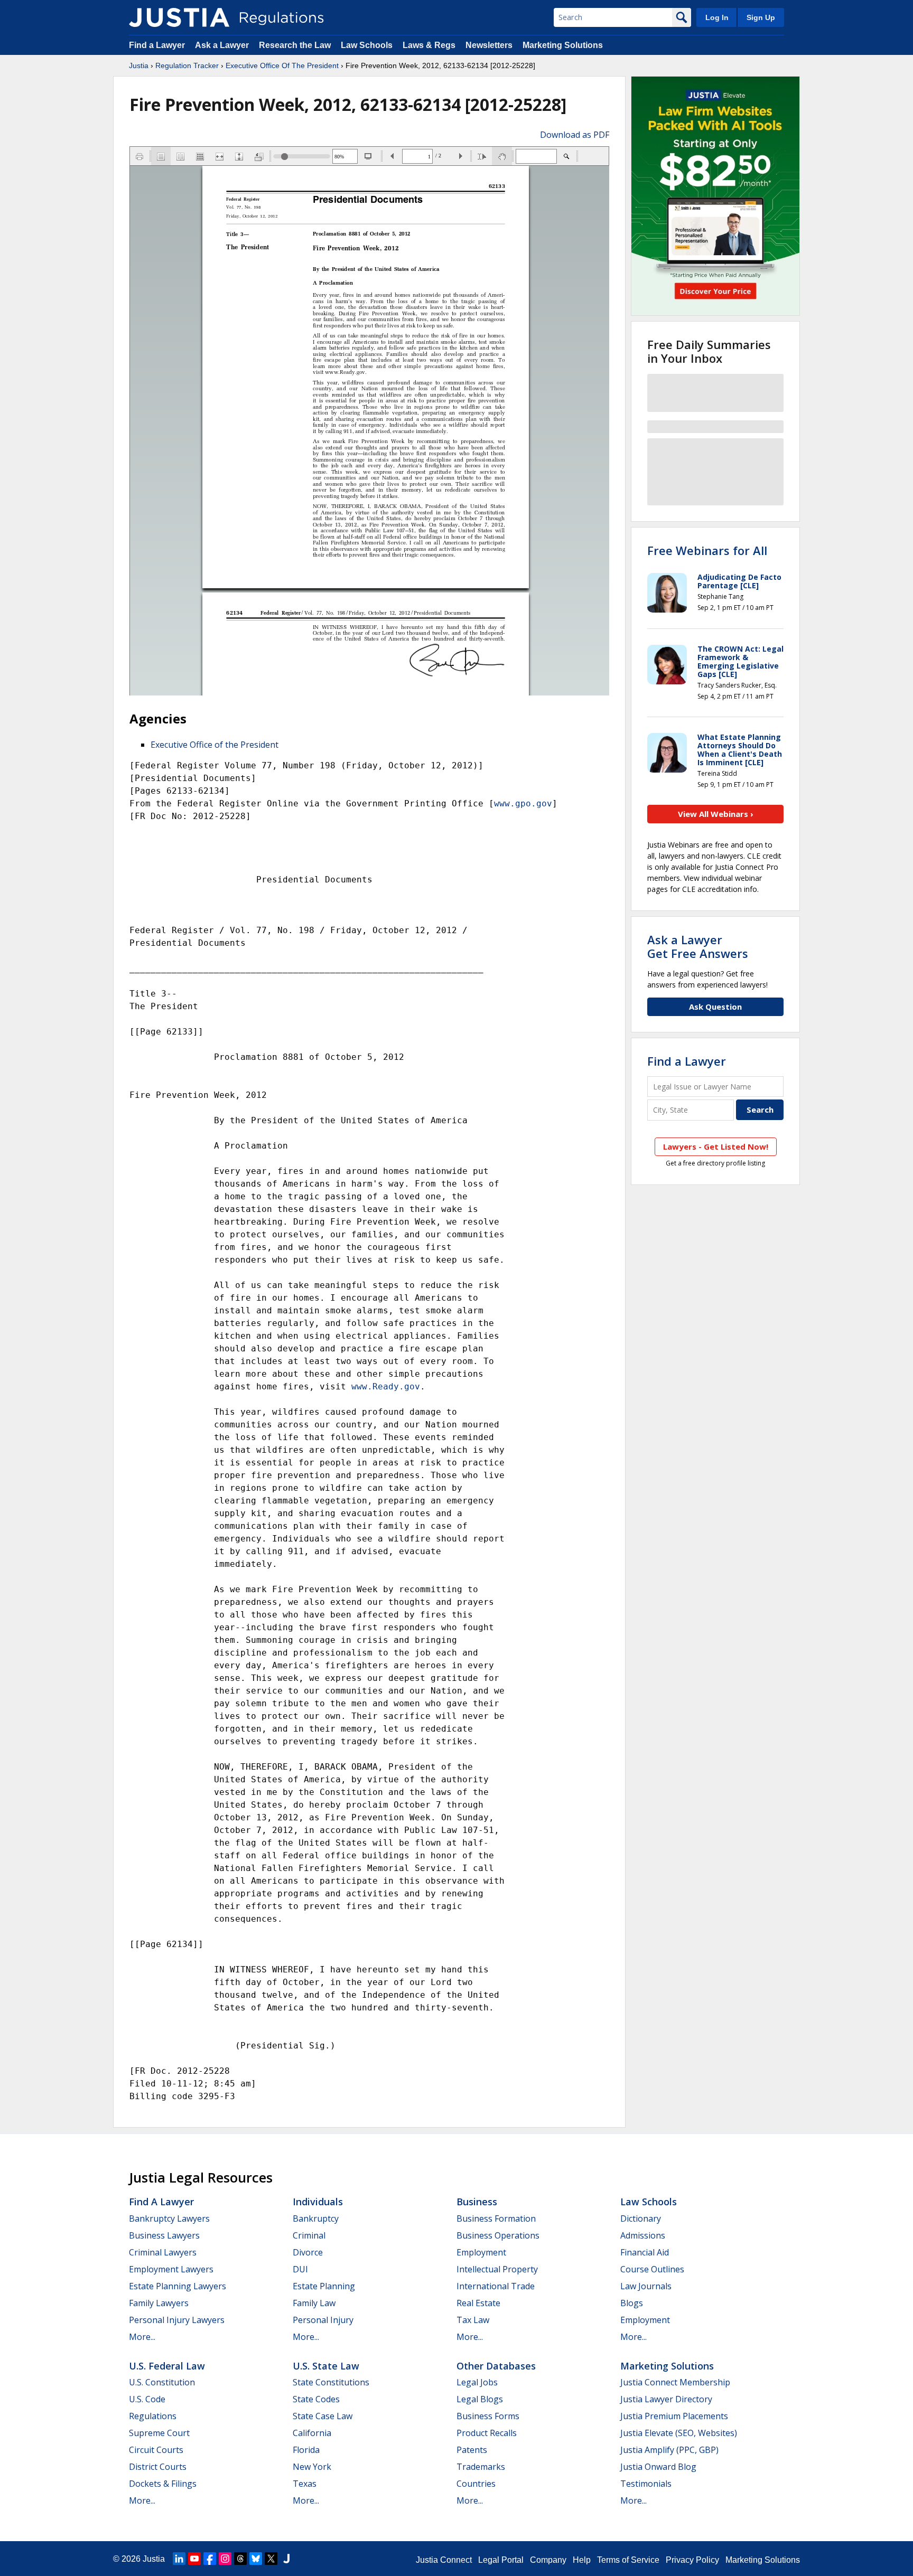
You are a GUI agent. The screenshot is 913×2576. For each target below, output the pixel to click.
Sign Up (761, 17)
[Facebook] (210, 2559)
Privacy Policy (692, 2560)
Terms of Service (628, 2560)
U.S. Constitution (162, 2382)
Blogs (632, 2303)
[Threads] (240, 2559)
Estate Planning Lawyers (178, 2286)
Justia (139, 65)
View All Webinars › (716, 814)
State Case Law (323, 2416)
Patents (472, 2450)
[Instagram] (225, 2559)
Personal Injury (323, 2320)
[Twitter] (271, 2559)
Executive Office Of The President (282, 65)
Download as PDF (575, 135)
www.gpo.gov (523, 803)
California (312, 2433)
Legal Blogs (480, 2399)
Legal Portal (501, 2560)
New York (312, 2467)
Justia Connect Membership (675, 2382)
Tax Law (473, 2320)
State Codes (316, 2399)
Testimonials (646, 2484)
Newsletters (489, 45)
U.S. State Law (326, 2366)
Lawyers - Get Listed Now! (716, 1146)
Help (582, 2560)
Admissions (643, 2235)
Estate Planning (324, 2286)
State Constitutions (331, 2382)
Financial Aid (645, 2252)
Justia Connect (444, 2560)
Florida (306, 2450)
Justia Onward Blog (658, 2467)
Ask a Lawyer (223, 45)
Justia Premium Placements (674, 2416)
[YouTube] (194, 2559)
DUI (300, 2269)
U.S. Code (147, 2399)
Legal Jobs (477, 2382)
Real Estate (478, 2303)
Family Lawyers (159, 2303)
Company (548, 2560)
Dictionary (641, 2218)
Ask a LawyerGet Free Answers (698, 946)
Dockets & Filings (163, 2484)
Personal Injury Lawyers (177, 2320)
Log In (717, 17)
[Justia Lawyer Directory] (286, 2559)
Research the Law (295, 45)
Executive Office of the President (215, 745)
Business (477, 2202)
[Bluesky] (256, 2559)
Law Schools (367, 45)
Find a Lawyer (157, 45)
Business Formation (496, 2218)
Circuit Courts (156, 2450)
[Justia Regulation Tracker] (179, 17)
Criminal (309, 2235)
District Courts (158, 2467)
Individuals (318, 2202)
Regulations (153, 2416)
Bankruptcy (316, 2218)
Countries (476, 2484)
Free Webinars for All (707, 550)
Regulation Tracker (187, 65)
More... (142, 2337)
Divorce (308, 2252)
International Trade (496, 2286)
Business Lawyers (164, 2235)
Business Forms (488, 2416)
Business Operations (498, 2235)
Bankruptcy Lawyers (169, 2218)
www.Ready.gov (386, 1386)
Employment (481, 2252)
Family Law (314, 2303)
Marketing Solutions (563, 45)
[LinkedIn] (179, 2559)
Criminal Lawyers (163, 2252)
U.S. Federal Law (167, 2366)
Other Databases (496, 2366)
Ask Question (715, 1007)
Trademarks (481, 2467)
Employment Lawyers (171, 2269)
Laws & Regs (429, 45)
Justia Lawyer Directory (666, 2399)
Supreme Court (159, 2433)
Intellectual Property (497, 2269)
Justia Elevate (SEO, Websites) (679, 2433)
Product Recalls (487, 2433)
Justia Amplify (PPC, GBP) (669, 2450)
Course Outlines (652, 2269)
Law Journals (646, 2286)
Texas (305, 2484)
